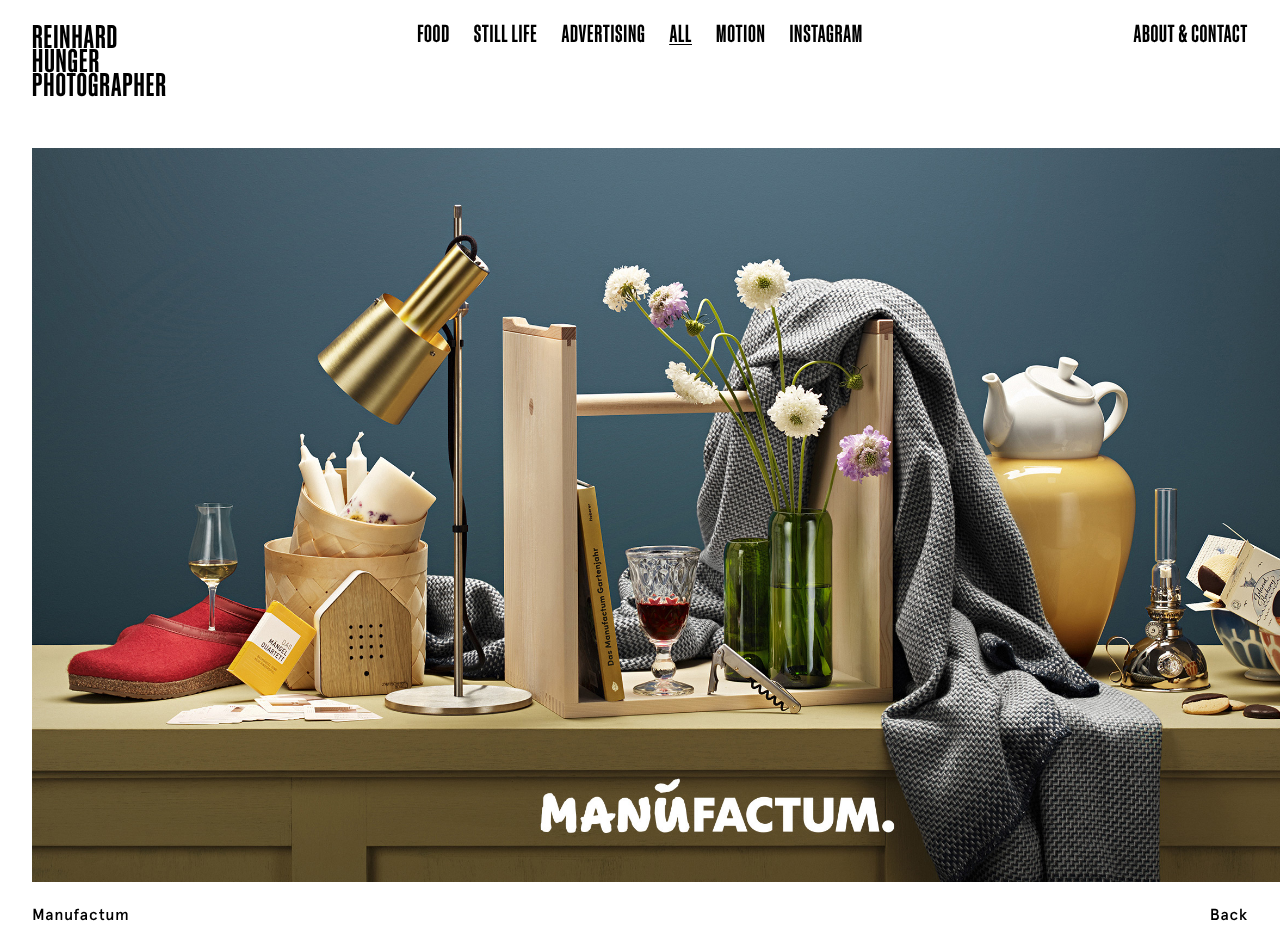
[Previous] (128, 490)
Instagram (826, 32)
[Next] (1152, 490)
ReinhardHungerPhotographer (99, 64)
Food (433, 32)
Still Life (506, 32)
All (680, 32)
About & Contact (1190, 32)
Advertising (604, 32)
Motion (740, 32)
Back (1229, 915)
